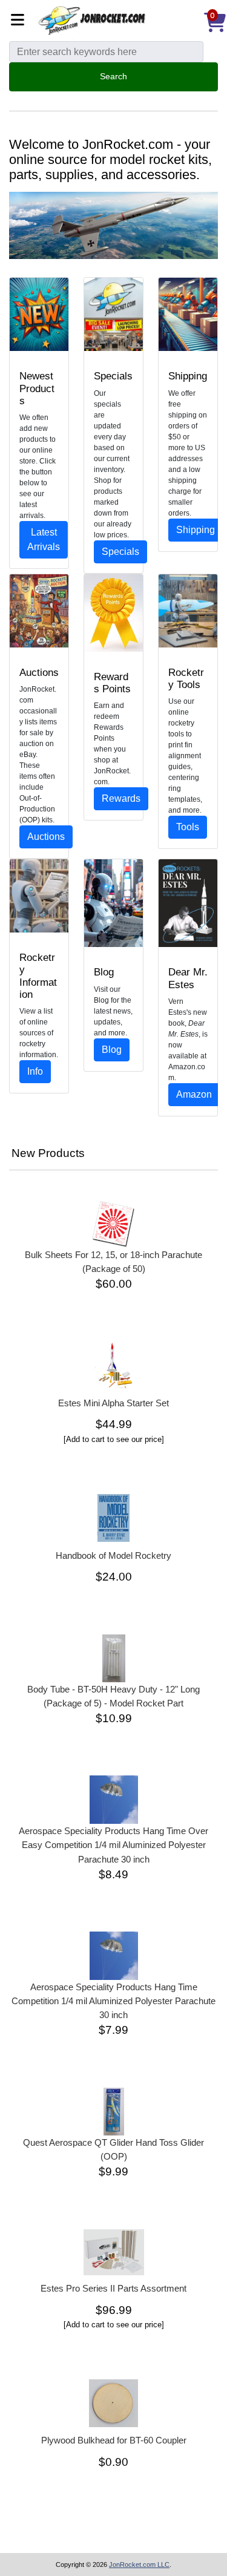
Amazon (194, 1094)
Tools (188, 827)
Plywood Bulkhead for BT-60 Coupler (114, 2440)
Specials (120, 552)
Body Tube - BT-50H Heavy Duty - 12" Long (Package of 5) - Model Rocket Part (113, 1696)
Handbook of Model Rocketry (113, 1555)
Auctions (46, 837)
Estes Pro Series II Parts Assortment (113, 2288)
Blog (112, 1050)
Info (35, 1071)
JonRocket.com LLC (139, 2565)
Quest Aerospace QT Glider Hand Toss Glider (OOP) (113, 2149)
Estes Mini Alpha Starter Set (113, 1403)
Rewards (121, 798)
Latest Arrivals (44, 539)
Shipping (196, 530)
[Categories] (21, 21)
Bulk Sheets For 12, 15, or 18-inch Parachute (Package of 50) (113, 1262)
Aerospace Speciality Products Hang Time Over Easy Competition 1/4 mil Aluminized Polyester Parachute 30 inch (113, 1845)
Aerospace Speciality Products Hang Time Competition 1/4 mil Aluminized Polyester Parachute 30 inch (113, 2001)
